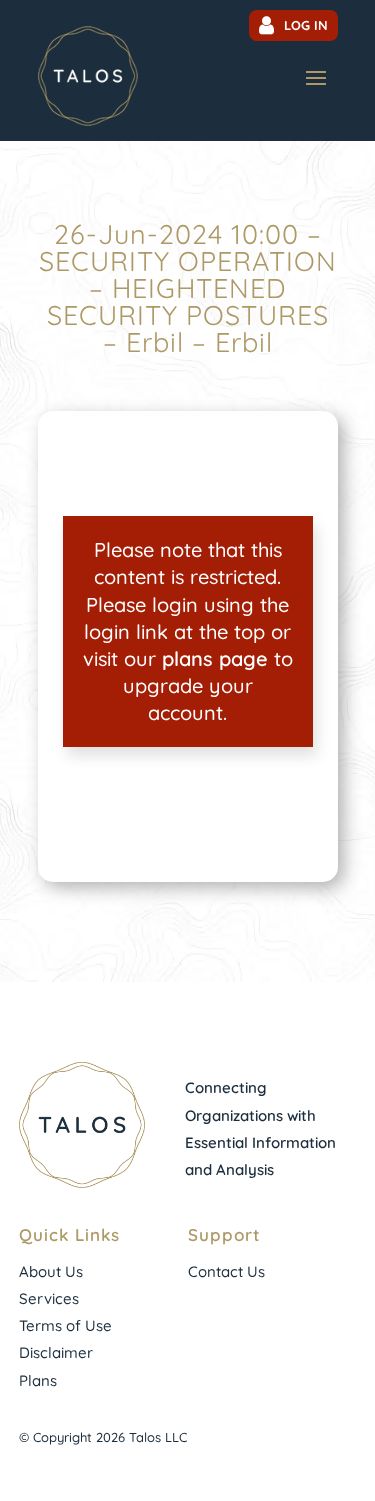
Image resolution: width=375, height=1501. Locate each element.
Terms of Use (65, 1325)
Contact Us (226, 1271)
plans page (215, 658)
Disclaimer (56, 1352)
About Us (51, 1271)
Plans (38, 1380)
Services (49, 1298)
